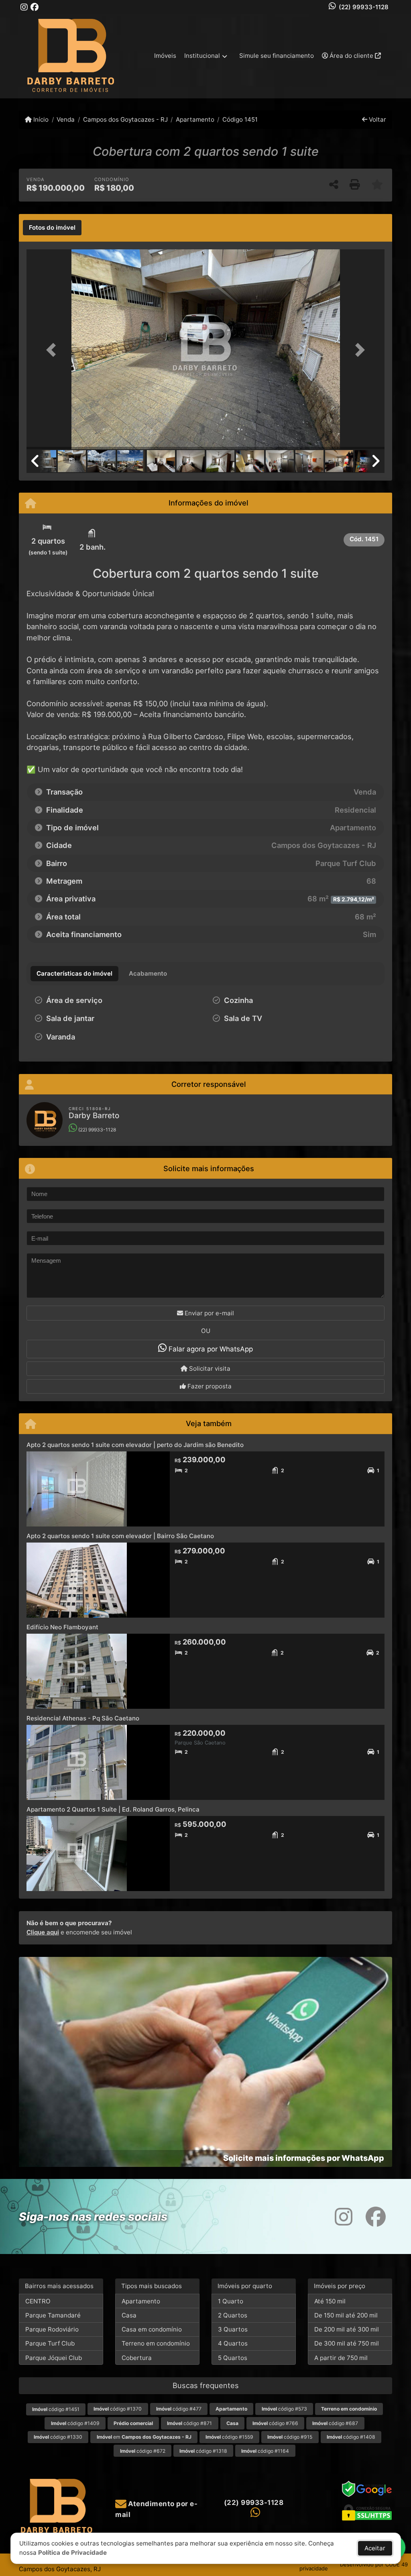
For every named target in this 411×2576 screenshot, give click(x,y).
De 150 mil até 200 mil (346, 2315)
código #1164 (265, 2451)
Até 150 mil (330, 2301)
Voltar (377, 119)
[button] (53, 350)
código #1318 (203, 2451)
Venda (66, 119)
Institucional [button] (202, 56)
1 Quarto (231, 2301)
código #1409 (75, 2423)
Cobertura (137, 2358)
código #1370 (118, 2409)
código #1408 (351, 2437)
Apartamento (195, 119)
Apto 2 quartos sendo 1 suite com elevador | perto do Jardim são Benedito (135, 1445)
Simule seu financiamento (277, 56)
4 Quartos (233, 2343)
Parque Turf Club (50, 2343)
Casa (129, 2315)
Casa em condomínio (152, 2329)
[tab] (52, 228)
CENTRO (38, 2301)
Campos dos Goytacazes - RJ (125, 119)
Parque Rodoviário (52, 2329)
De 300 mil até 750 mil (347, 2343)
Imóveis (165, 56)
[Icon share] (24, 7)
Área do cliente (351, 56)
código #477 (179, 2409)
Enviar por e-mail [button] (209, 1313)
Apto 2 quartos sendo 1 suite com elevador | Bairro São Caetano (120, 1536)
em (144, 2437)
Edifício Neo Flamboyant (62, 1627)
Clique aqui (43, 1932)
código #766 (275, 2423)
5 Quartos (233, 2358)
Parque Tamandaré (53, 2315)
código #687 (335, 2423)
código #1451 (56, 2409)
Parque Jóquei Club (54, 2358)
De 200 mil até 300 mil (347, 2329)
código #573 (284, 2409)
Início (40, 119)
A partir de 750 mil (341, 2358)
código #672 (143, 2451)
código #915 (290, 2437)
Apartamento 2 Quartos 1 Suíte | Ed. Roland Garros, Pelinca (113, 1809)
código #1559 (229, 2437)
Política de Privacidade (72, 2553)
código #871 (189, 2423)
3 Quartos (233, 2329)
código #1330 (58, 2437)
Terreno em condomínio (156, 2343)
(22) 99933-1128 (364, 7)
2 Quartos (233, 2315)
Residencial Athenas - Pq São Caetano (83, 1718)
